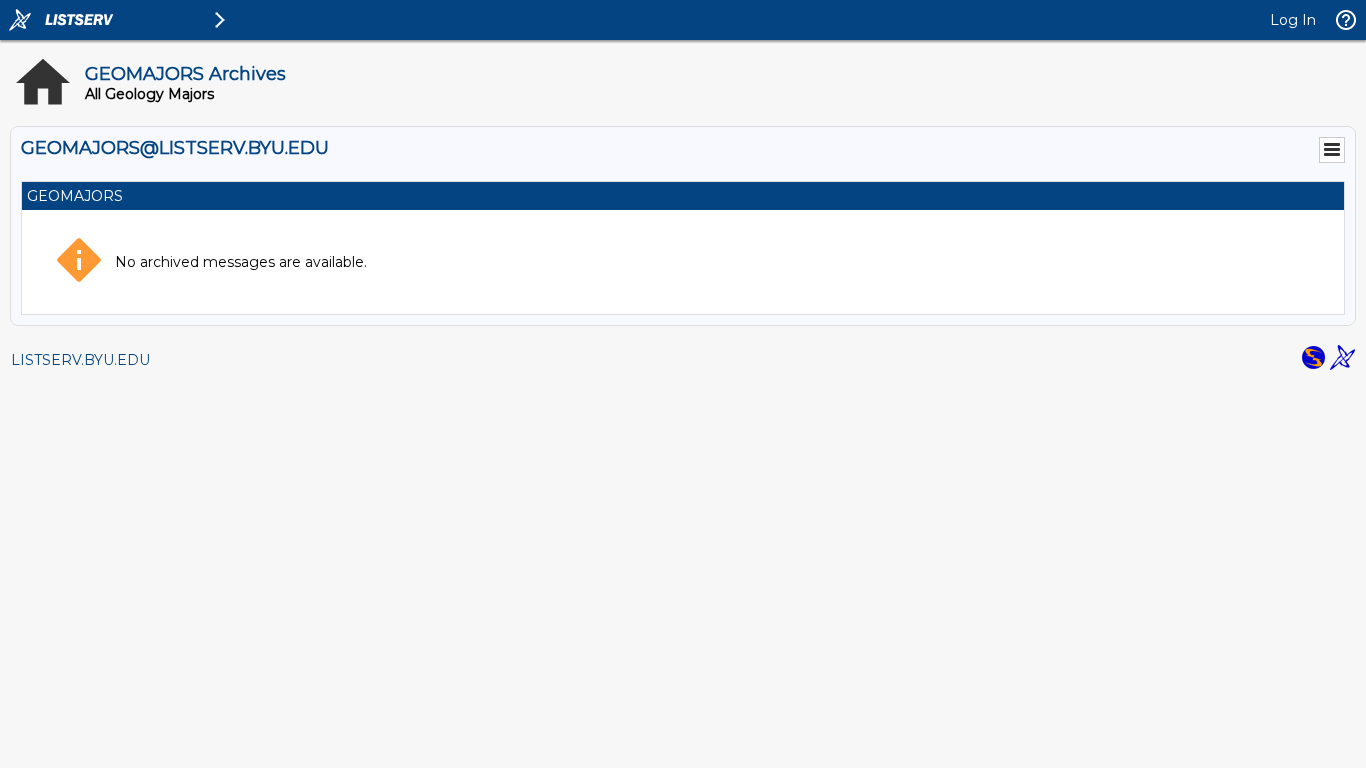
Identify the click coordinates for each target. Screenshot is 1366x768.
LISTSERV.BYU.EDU (80, 360)
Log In (1293, 20)
